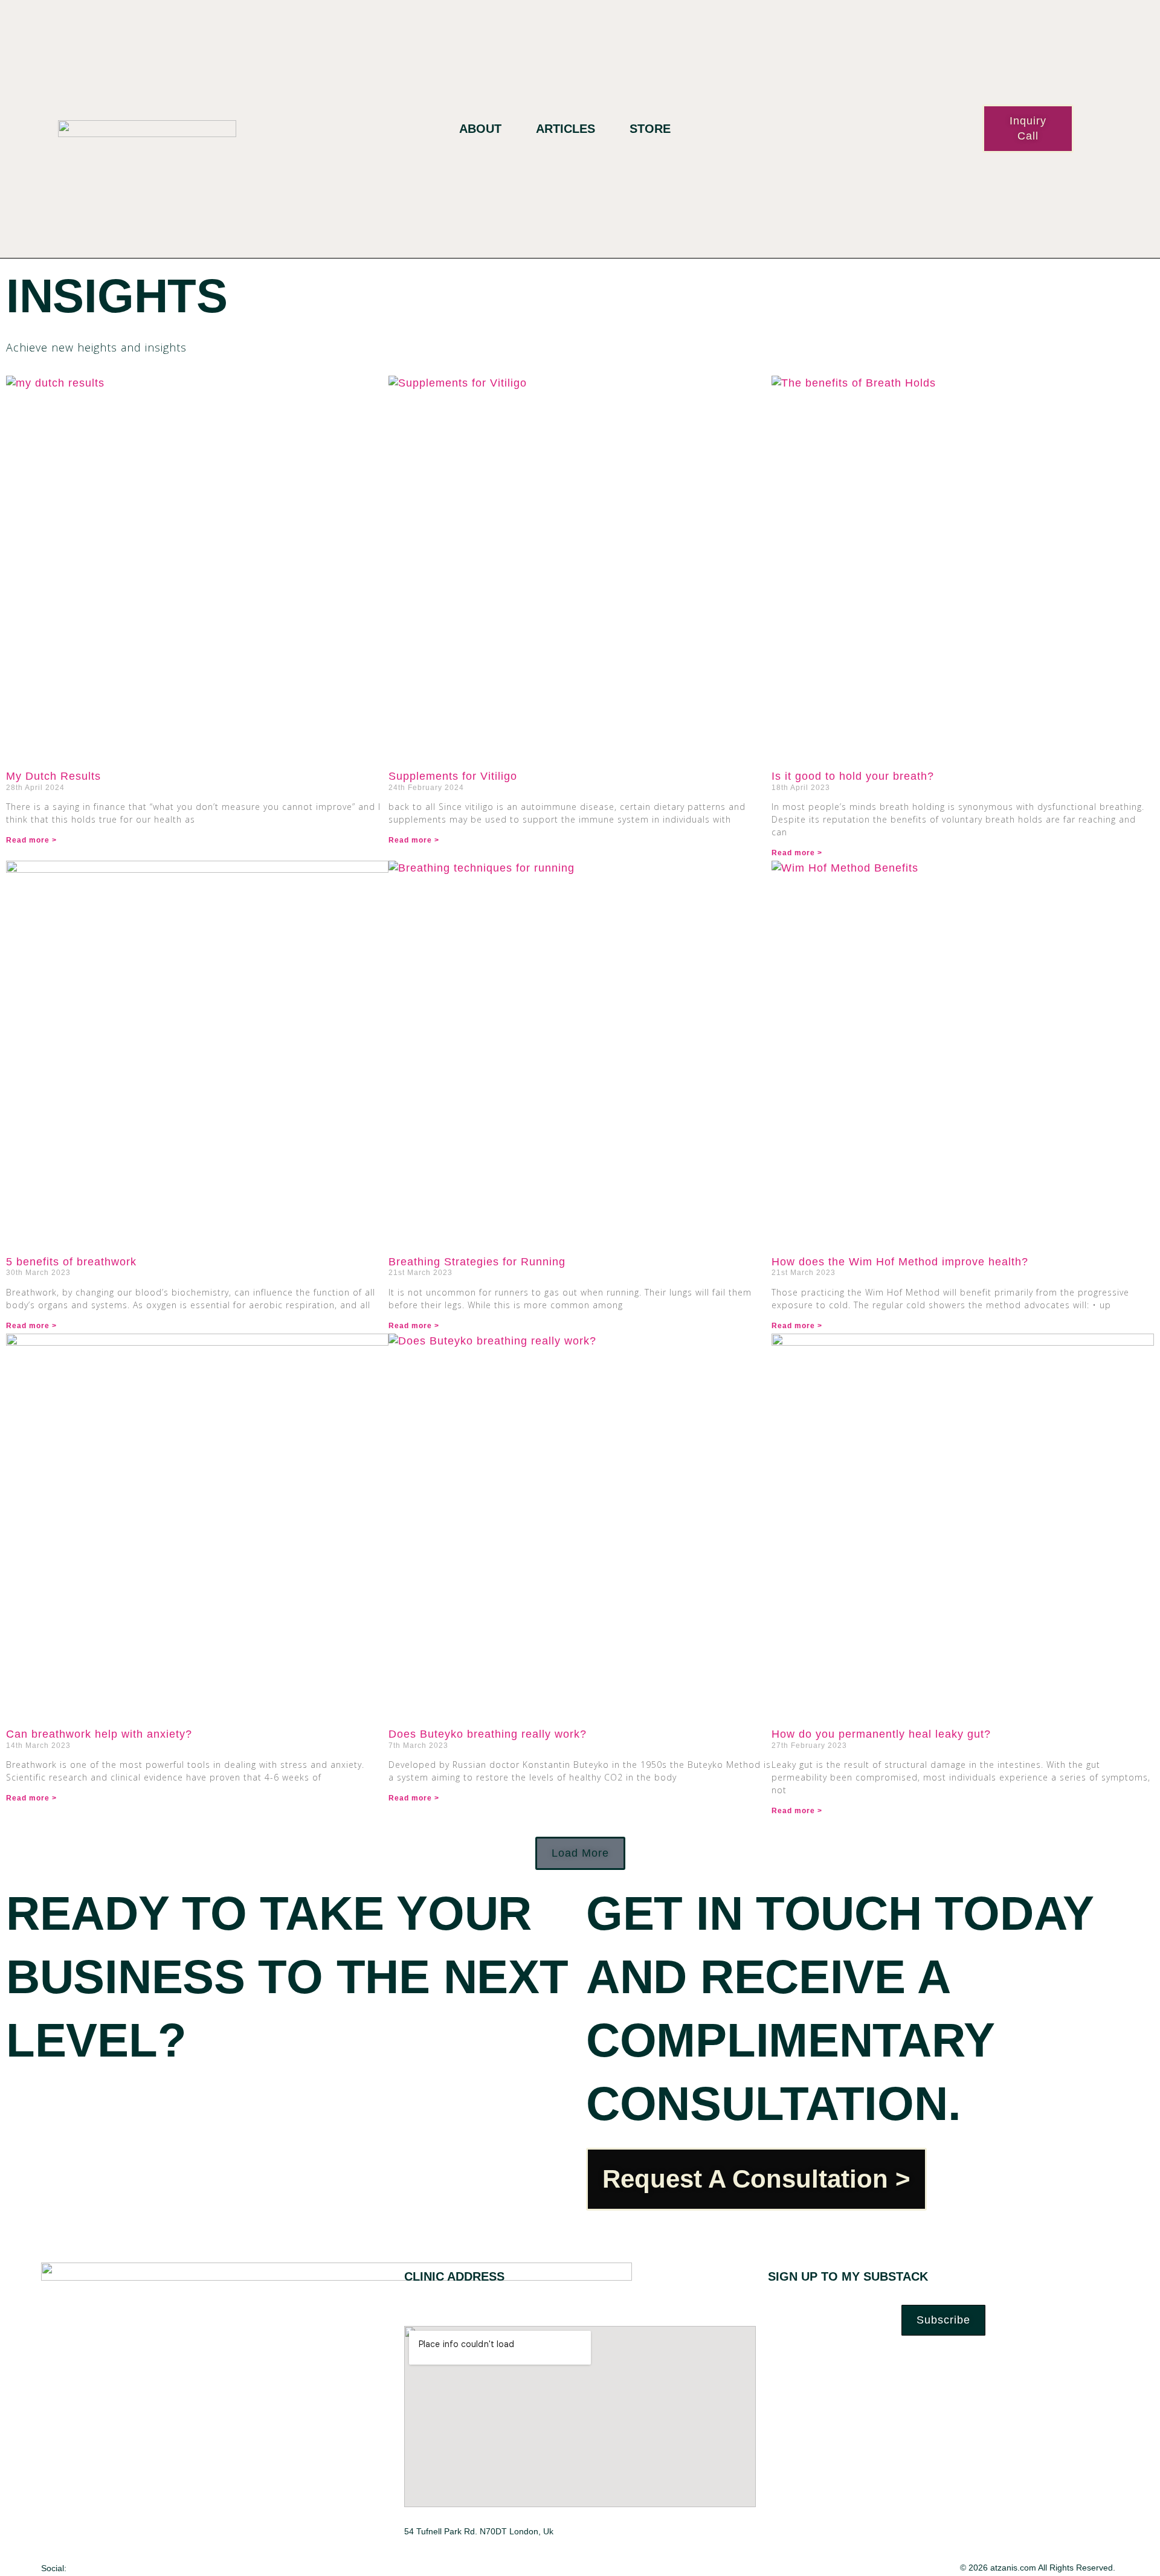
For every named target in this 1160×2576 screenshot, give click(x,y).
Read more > (31, 840)
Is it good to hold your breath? (853, 776)
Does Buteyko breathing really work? (488, 1734)
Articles (565, 129)
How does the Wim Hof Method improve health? (900, 1262)
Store (650, 129)
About (480, 129)
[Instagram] (124, 2567)
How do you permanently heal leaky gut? (881, 1734)
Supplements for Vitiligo (453, 776)
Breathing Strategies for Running (477, 1262)
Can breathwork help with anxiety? (99, 1734)
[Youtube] (148, 2567)
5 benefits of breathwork (71, 1262)
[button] (580, 1853)
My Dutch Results (53, 776)
